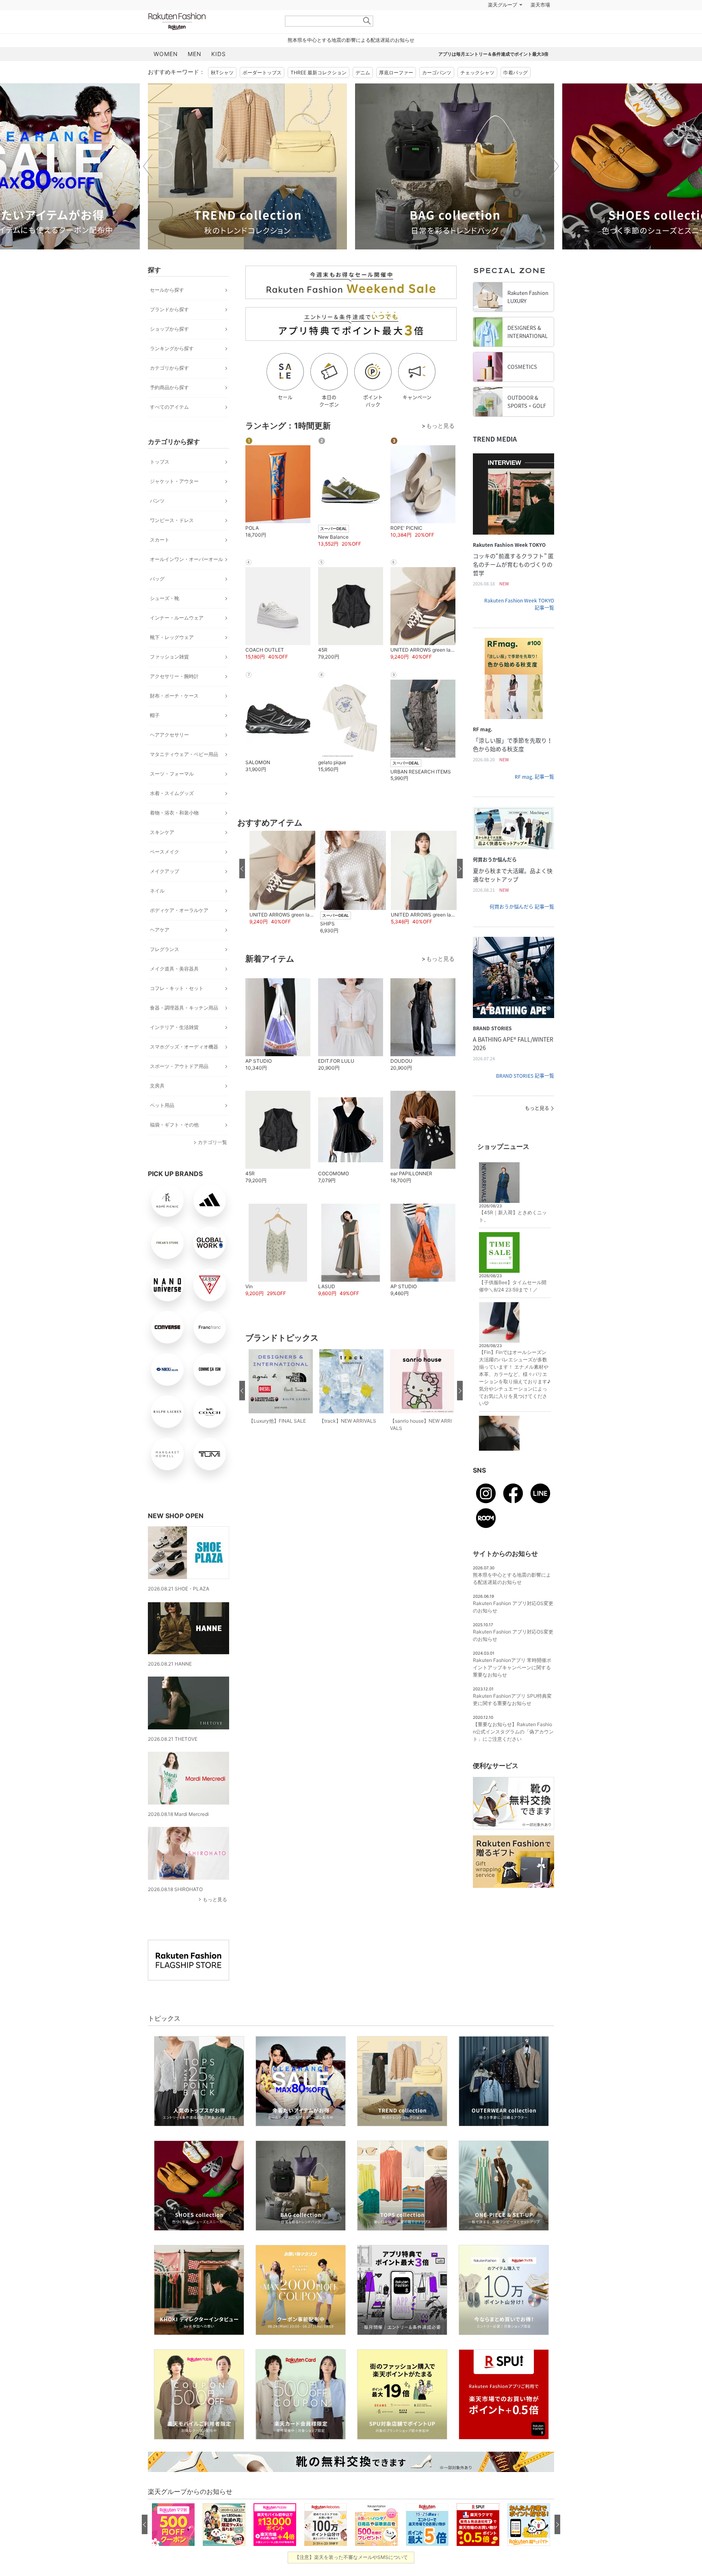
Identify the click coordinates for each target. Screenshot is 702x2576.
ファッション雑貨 (169, 657)
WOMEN (166, 54)
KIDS (219, 54)
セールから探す (167, 290)
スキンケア (162, 832)
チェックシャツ (477, 73)
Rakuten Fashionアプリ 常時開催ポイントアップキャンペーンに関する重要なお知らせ (512, 1667)
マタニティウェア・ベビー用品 (184, 754)
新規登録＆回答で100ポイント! (446, 5)
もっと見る (215, 1899)
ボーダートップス (262, 73)
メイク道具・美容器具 (174, 969)
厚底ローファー (396, 73)
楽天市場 (540, 5)
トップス (160, 462)
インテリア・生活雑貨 (174, 1027)
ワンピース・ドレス (172, 520)
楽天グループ (503, 5)
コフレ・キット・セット (177, 988)
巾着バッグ (516, 73)
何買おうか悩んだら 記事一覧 (522, 907)
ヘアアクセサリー (169, 735)
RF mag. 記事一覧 (534, 777)
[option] (247, 166)
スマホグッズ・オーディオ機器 (184, 1047)
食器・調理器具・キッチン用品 (184, 1008)
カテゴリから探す (169, 368)
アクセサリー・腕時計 (174, 676)
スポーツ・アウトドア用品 (179, 1066)
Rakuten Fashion (211, 21)
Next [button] (554, 166)
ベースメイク (165, 852)
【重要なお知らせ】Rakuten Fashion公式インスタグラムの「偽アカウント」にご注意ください (513, 1732)
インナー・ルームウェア (177, 618)
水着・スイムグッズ (172, 793)
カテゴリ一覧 (212, 1142)
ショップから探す (169, 329)
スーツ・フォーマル (172, 774)
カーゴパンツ (437, 73)
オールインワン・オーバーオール (186, 559)
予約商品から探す (169, 387)
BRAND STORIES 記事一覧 (525, 1076)
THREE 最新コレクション (318, 73)
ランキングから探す (172, 348)
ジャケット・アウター (174, 481)
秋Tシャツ (222, 73)
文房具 (157, 1086)
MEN (195, 54)
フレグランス (165, 949)
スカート (160, 540)
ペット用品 (162, 1105)
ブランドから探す (169, 309)
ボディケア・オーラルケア (179, 910)
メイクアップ (165, 871)
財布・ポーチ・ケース (174, 696)
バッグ (157, 579)
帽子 (155, 715)
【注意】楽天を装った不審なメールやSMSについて (351, 2557)
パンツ (157, 501)
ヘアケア (160, 930)
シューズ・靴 (165, 598)
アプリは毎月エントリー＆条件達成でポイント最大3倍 (493, 54)
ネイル (157, 891)
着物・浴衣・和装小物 (174, 813)
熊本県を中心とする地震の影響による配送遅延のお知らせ (351, 40)
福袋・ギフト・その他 (174, 1125)
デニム (363, 73)
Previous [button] (148, 166)
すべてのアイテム (169, 407)
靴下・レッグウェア (172, 637)
